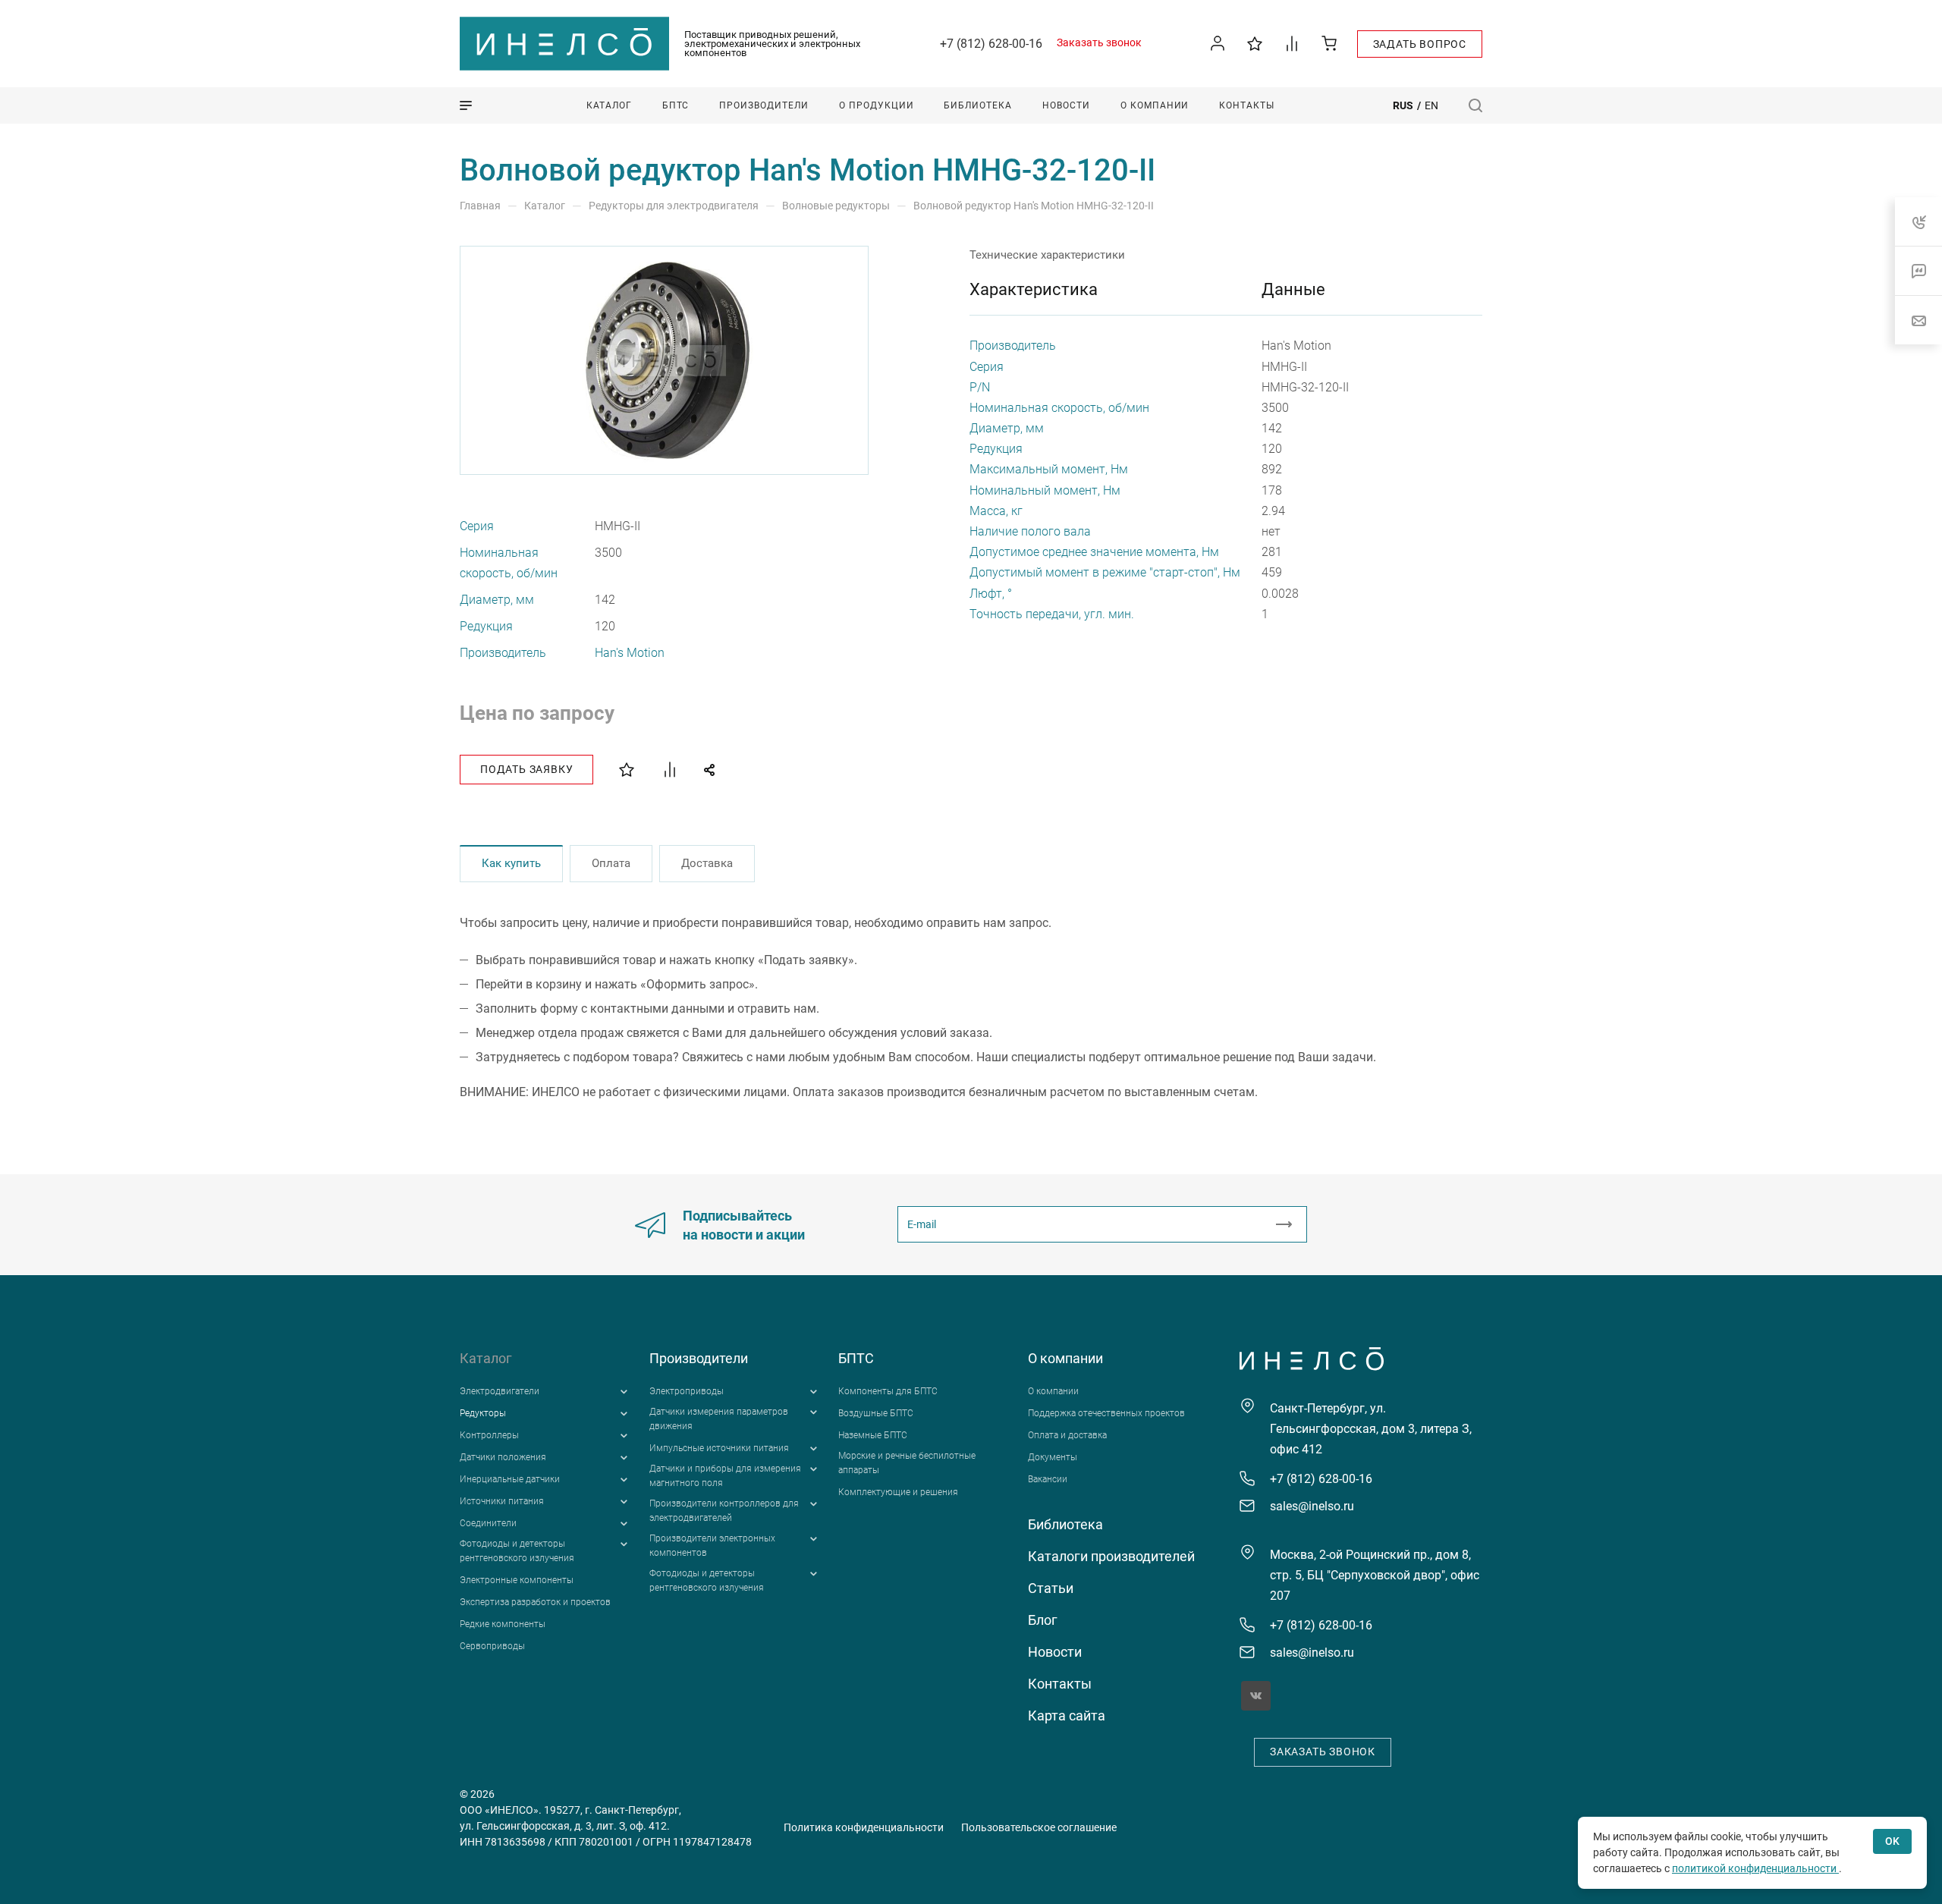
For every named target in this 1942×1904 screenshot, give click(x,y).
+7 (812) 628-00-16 (991, 44)
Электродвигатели (500, 1391)
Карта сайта (1067, 1715)
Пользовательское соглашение (1039, 1827)
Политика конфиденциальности (864, 1827)
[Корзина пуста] (1329, 43)
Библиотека (1065, 1524)
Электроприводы (687, 1391)
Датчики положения (503, 1457)
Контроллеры (489, 1435)
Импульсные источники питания (719, 1448)
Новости (1055, 1652)
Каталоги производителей (1111, 1556)
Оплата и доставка (1067, 1435)
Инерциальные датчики (510, 1479)
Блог (1043, 1620)
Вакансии (1048, 1479)
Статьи (1051, 1588)
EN (1431, 105)
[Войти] (1218, 44)
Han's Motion (630, 653)
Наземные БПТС (873, 1435)
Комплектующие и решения (898, 1492)
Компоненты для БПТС (888, 1391)
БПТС (856, 1358)
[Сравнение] (1292, 43)
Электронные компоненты (517, 1580)
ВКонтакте (1256, 1696)
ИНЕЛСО (564, 44)
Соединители (488, 1523)
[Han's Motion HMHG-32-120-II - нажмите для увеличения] (665, 360)
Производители (699, 1358)
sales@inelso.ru (1312, 1506)
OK (1892, 1841)
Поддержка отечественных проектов (1106, 1413)
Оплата (611, 863)
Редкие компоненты (503, 1624)
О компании (1065, 1358)
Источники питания (502, 1501)
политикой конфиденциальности (1755, 1868)
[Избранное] (1255, 43)
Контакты (1060, 1684)
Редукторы (483, 1413)
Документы (1053, 1457)
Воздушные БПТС (876, 1413)
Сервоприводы (492, 1646)
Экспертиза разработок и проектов (535, 1602)
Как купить (511, 863)
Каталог (486, 1358)
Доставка (707, 863)
